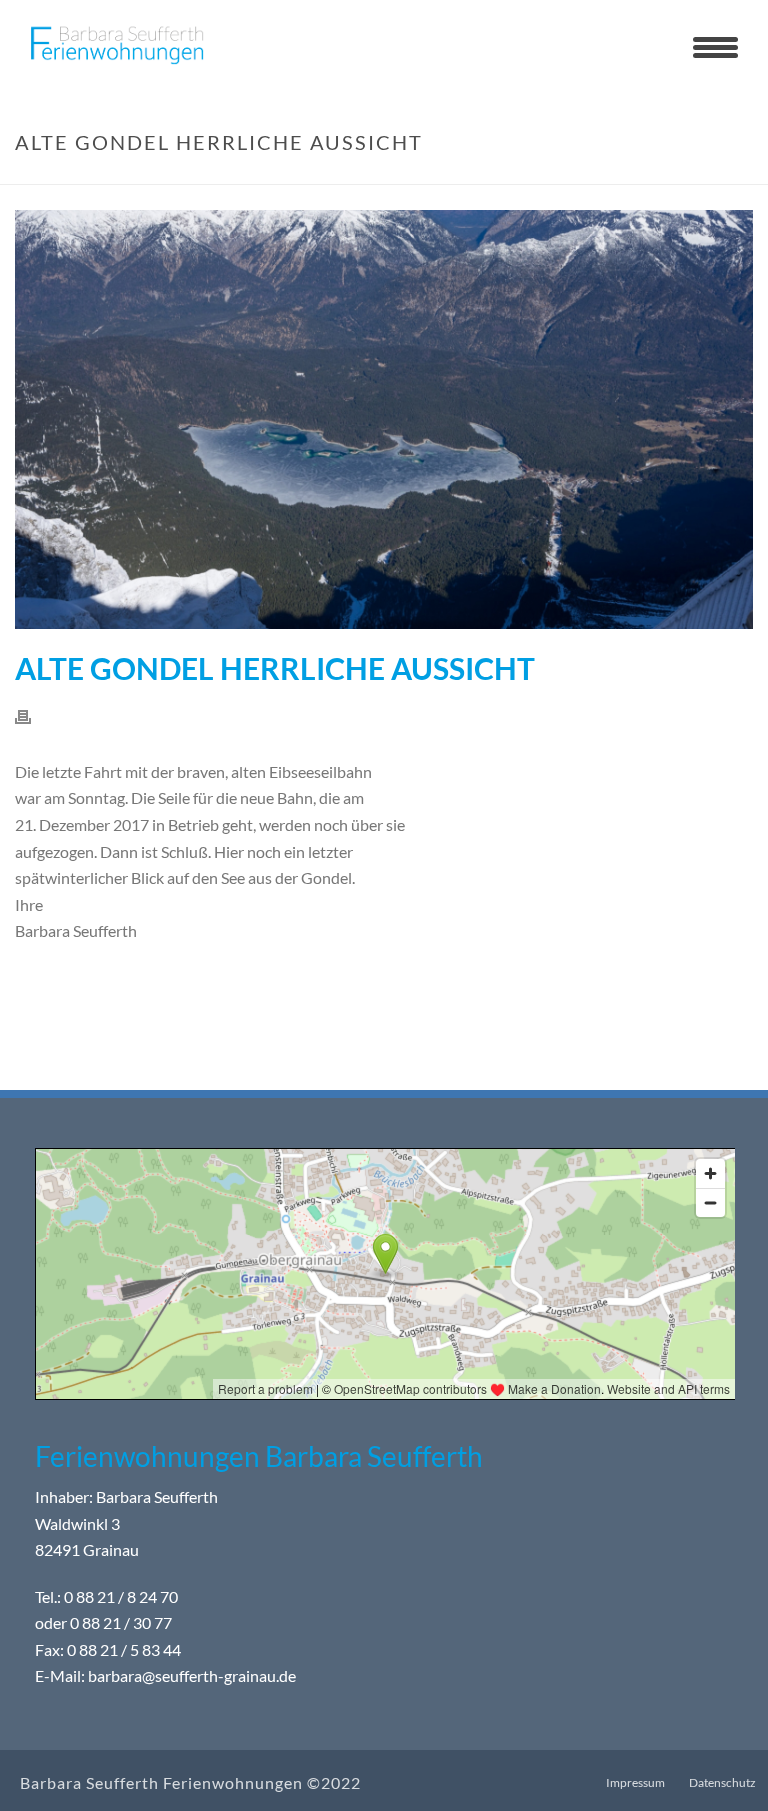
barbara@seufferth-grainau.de (192, 1675)
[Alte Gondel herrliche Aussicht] (384, 419)
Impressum (635, 1782)
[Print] (33, 715)
